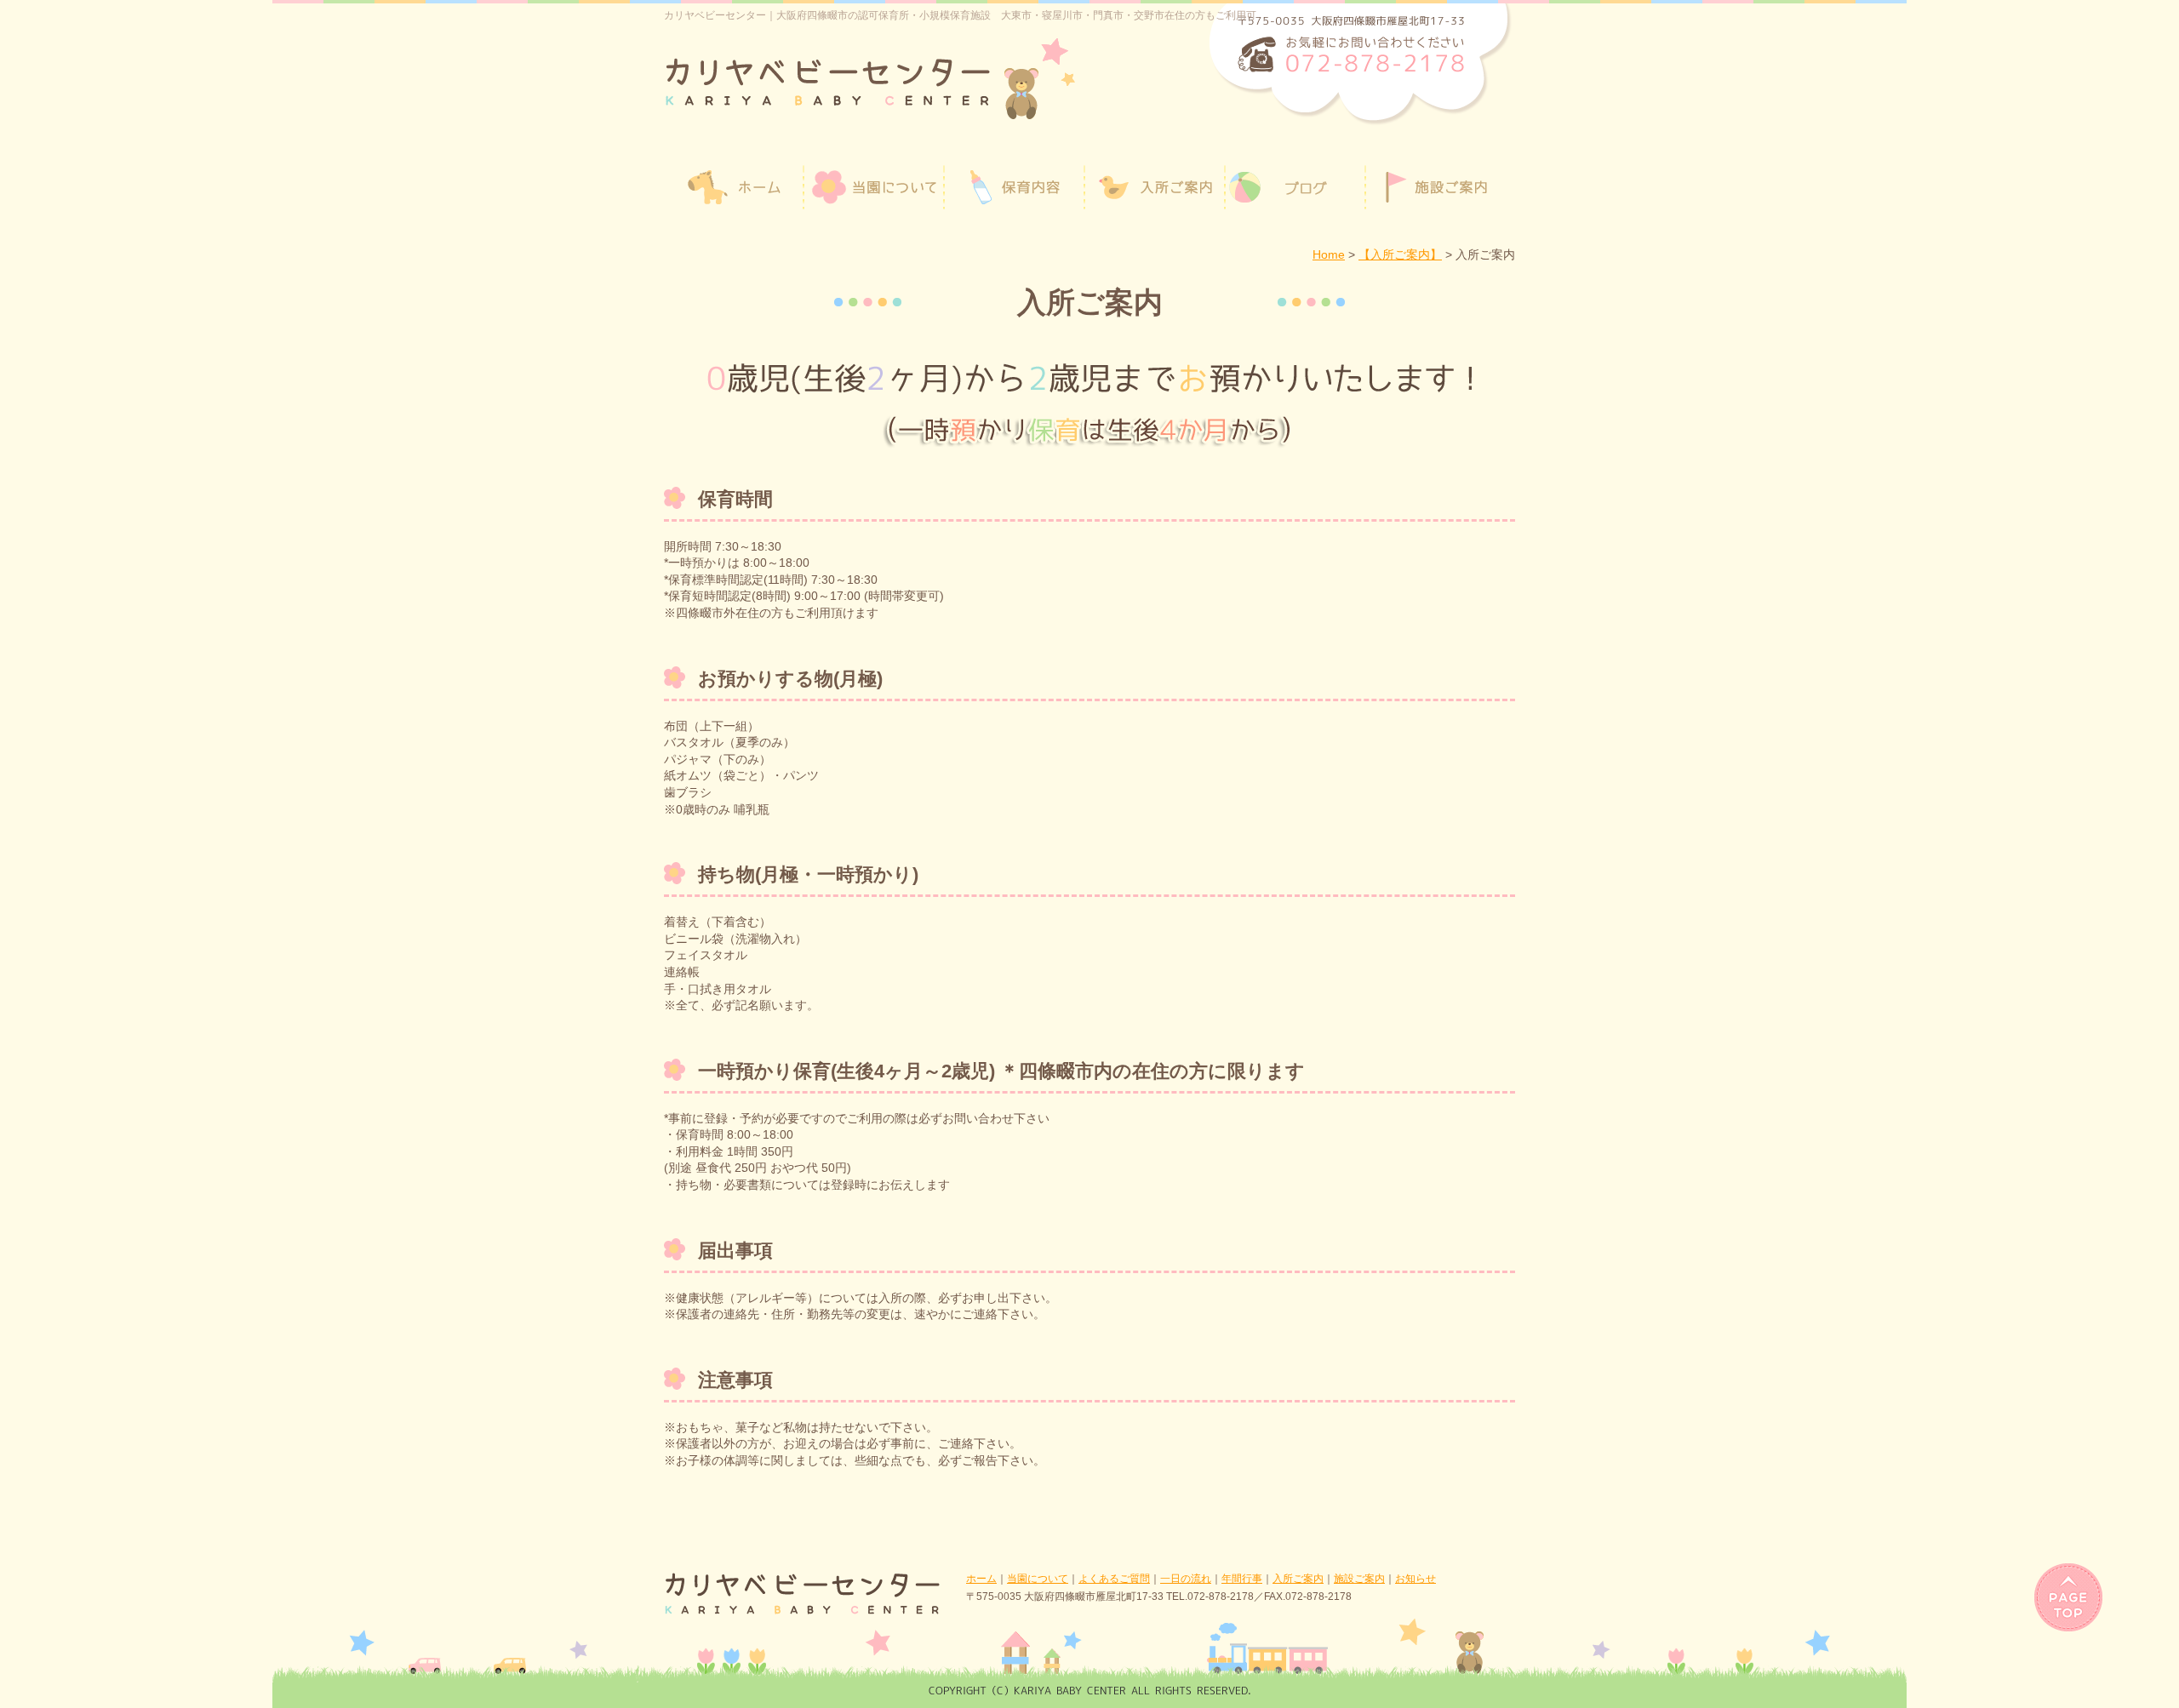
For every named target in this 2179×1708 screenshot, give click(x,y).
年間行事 (1242, 1579)
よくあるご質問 (1114, 1579)
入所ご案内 (1298, 1579)
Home (1329, 254)
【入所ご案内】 (1400, 254)
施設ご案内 (1359, 1579)
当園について (1038, 1579)
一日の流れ (1186, 1579)
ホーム (981, 1579)
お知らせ (1415, 1579)
